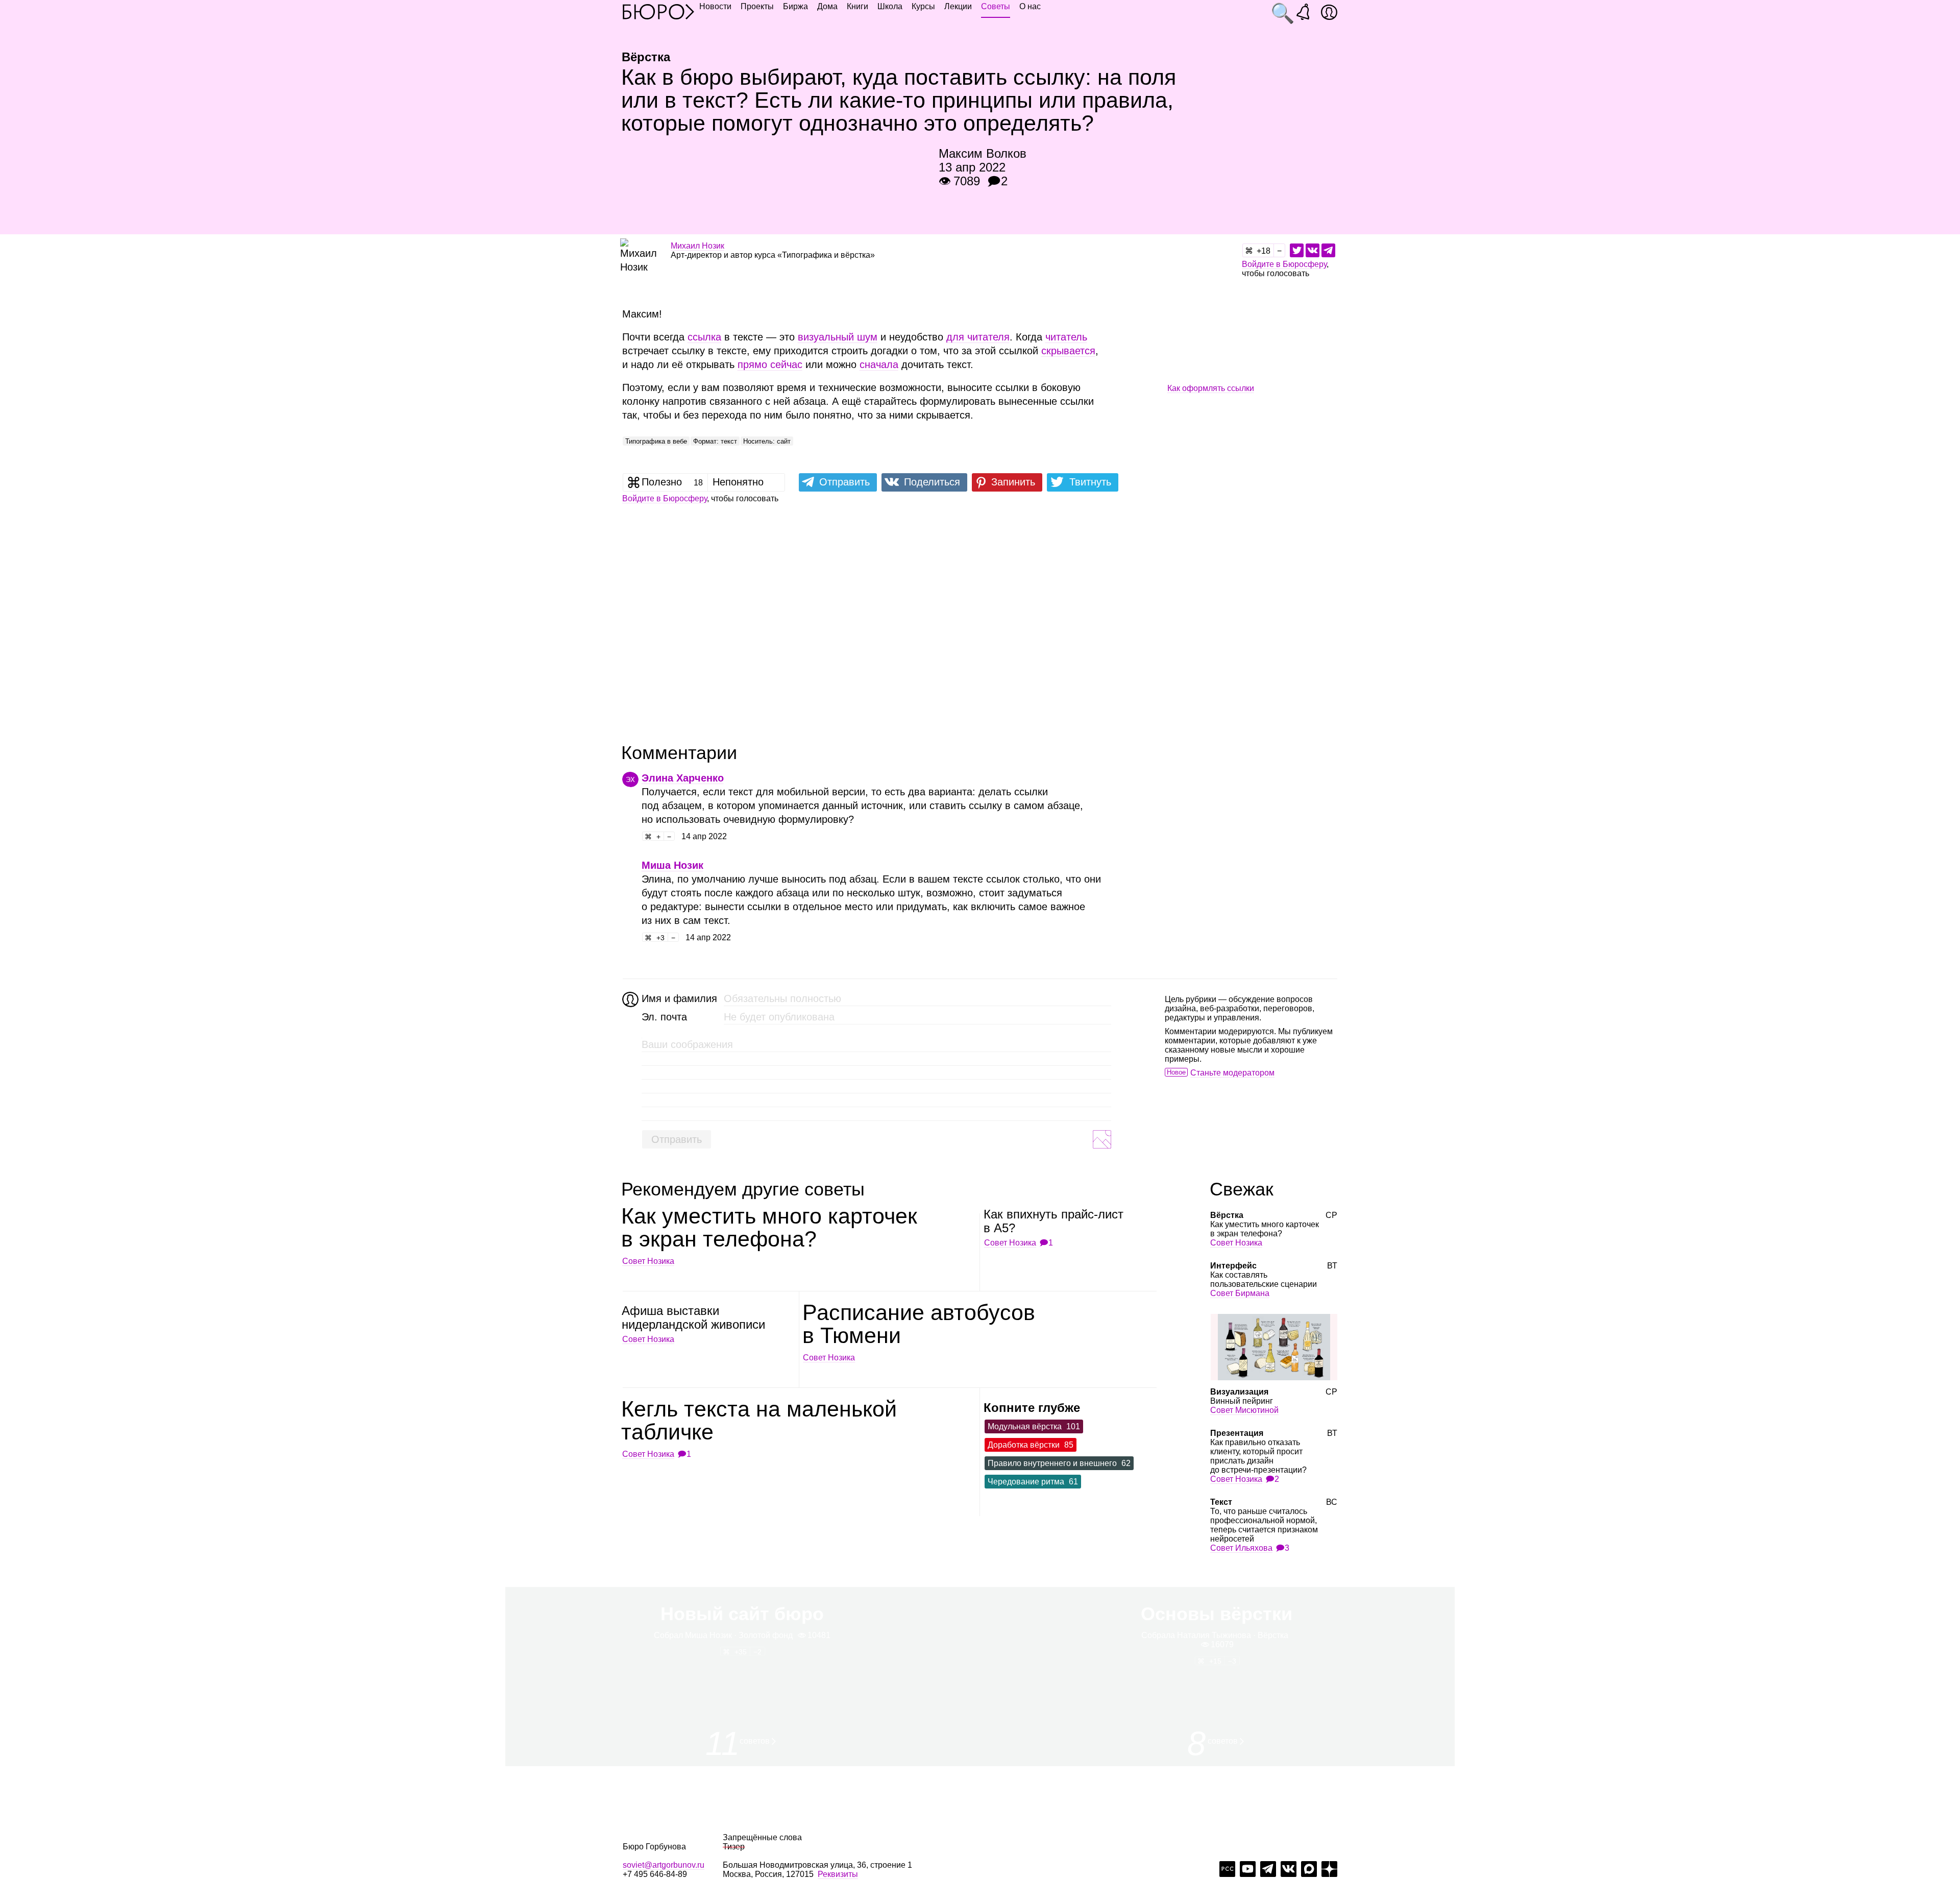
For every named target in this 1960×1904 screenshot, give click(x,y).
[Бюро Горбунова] (658, 11)
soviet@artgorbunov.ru (664, 1865)
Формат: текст (715, 441)
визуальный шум (838, 337)
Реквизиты (838, 1874)
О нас (1030, 6)
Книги (857, 6)
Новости (715, 6)
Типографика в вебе (656, 441)
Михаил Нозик (697, 246)
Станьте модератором (1232, 1073)
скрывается (1068, 351)
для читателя (978, 337)
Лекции (958, 6)
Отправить (677, 1139)
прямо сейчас (770, 364)
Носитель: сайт (767, 441)
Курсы (923, 6)
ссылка (704, 337)
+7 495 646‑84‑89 (655, 1874)
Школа (890, 6)
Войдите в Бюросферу (1284, 264)
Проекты (757, 6)
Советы (996, 6)
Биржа (795, 6)
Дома (827, 6)
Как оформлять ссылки (1211, 388)
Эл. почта (664, 1017)
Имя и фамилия (678, 998)
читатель (1066, 337)
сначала (879, 364)
